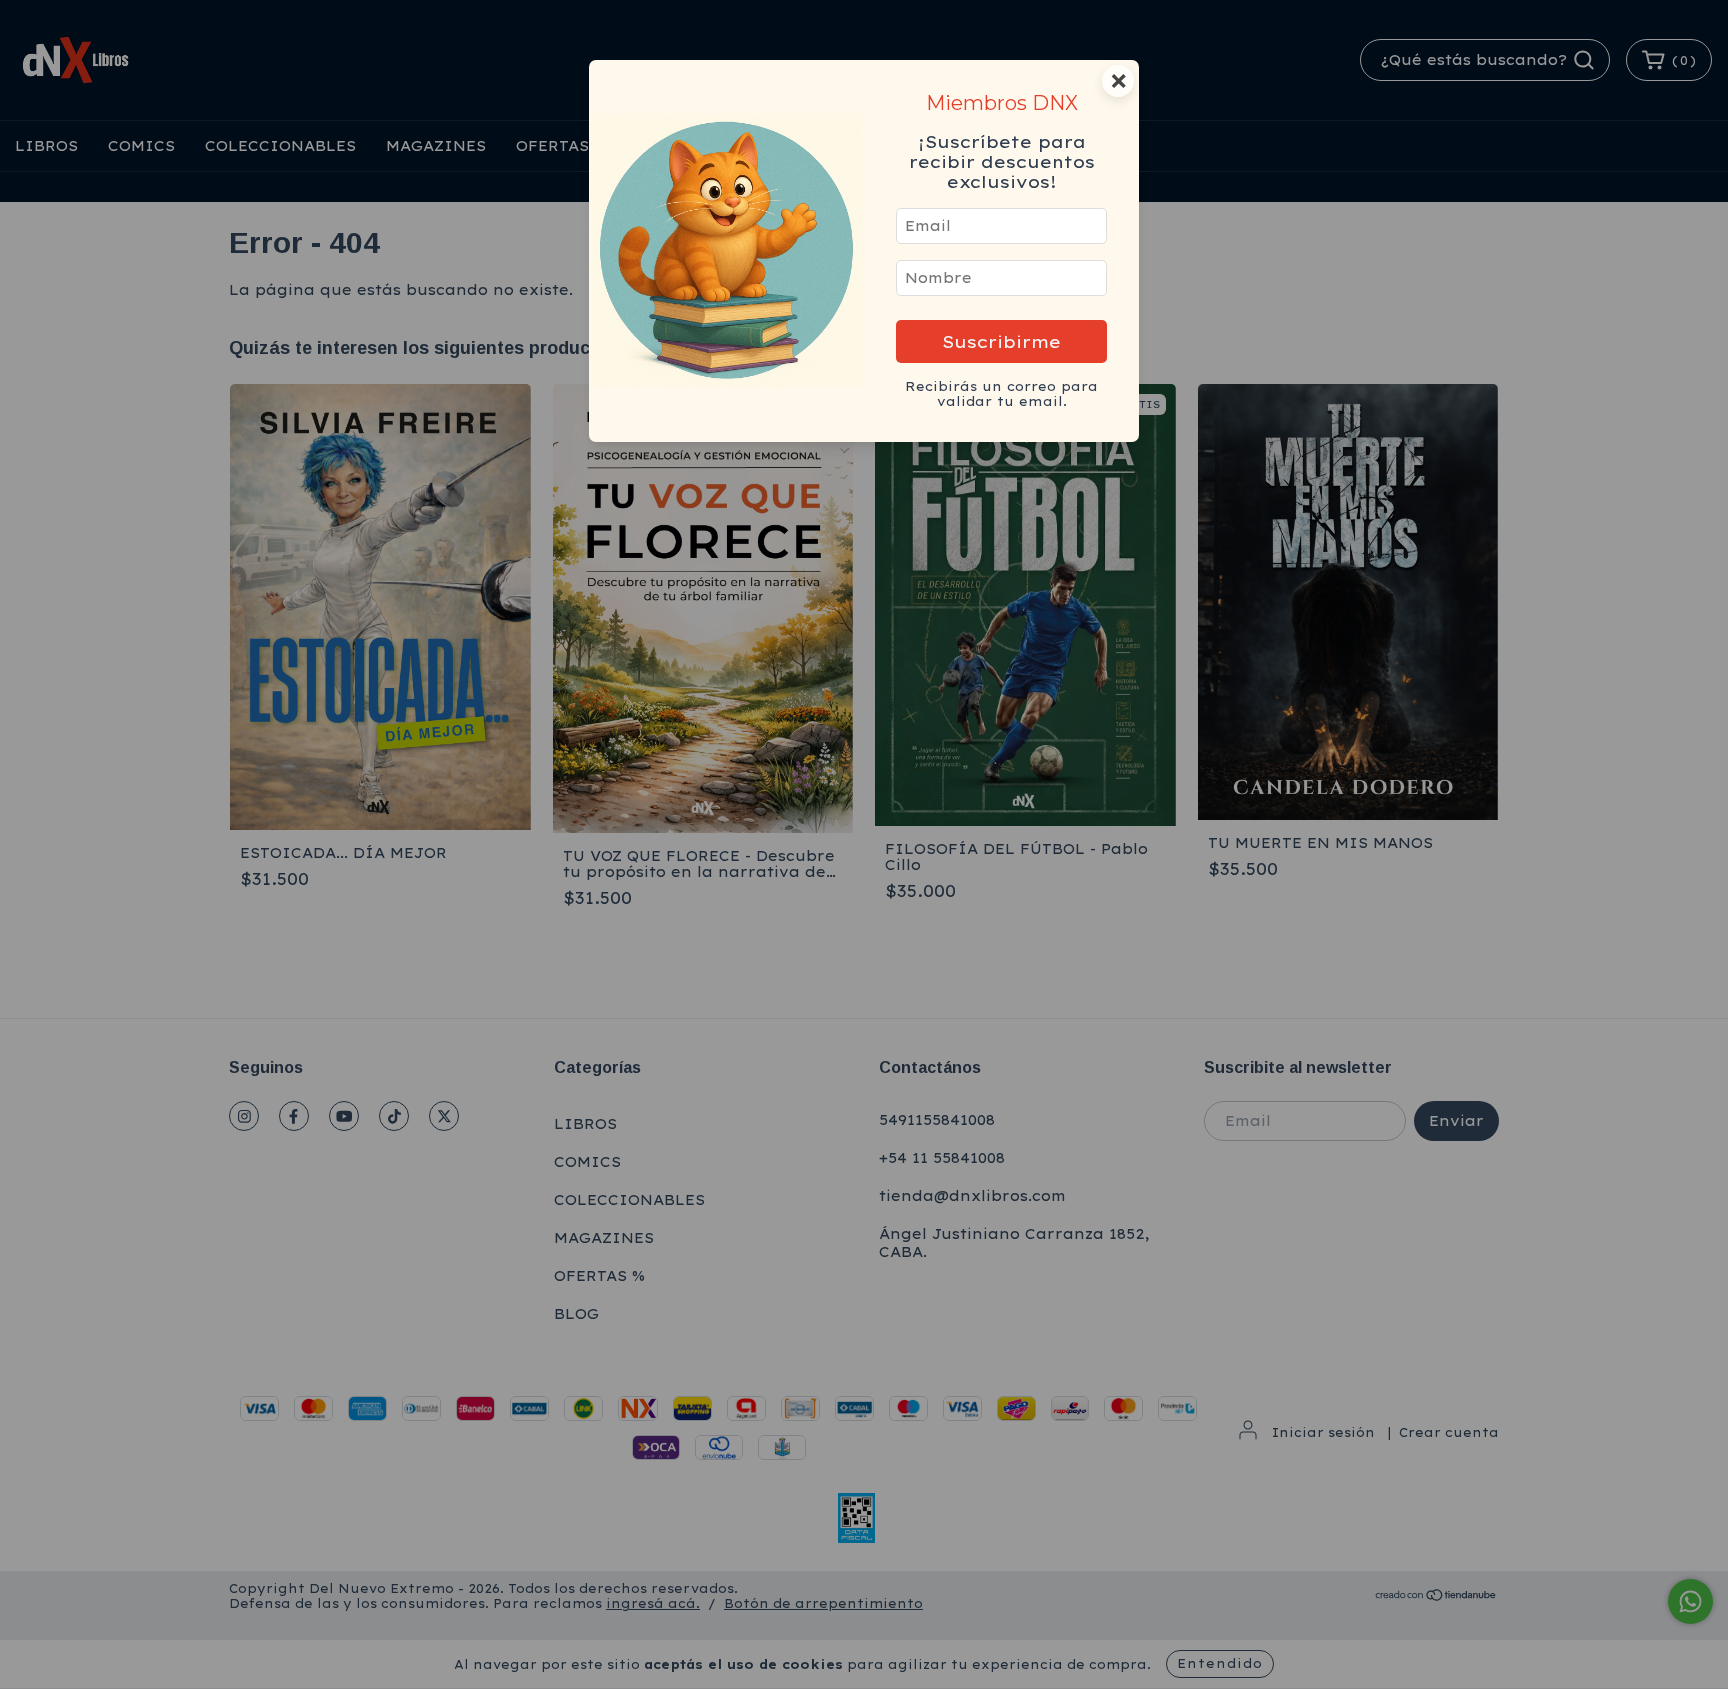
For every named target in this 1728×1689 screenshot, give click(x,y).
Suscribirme (1001, 341)
